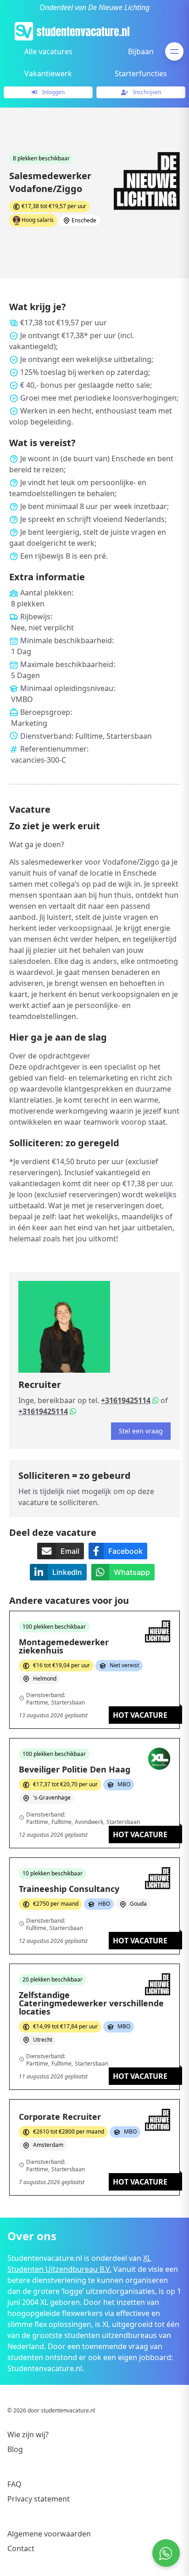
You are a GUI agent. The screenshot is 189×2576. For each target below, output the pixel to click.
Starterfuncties (141, 74)
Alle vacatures (48, 51)
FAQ (14, 2484)
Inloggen (53, 92)
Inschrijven (146, 92)
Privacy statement (39, 2499)
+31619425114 (126, 1400)
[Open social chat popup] (166, 2553)
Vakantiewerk (48, 74)
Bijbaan (141, 51)
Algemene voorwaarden (49, 2534)
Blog (15, 2449)
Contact (21, 2548)
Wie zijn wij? (28, 2434)
